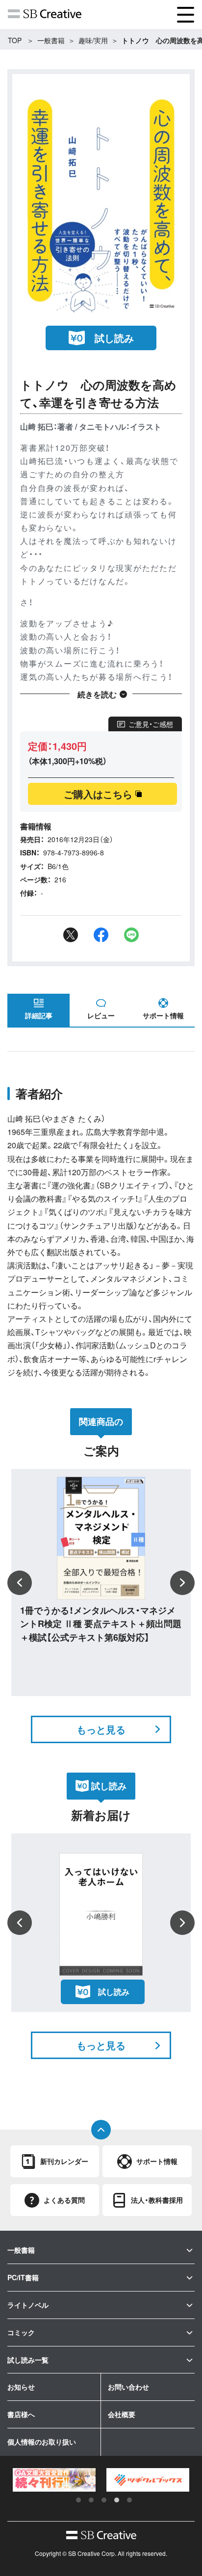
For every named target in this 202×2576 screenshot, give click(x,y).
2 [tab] (91, 2500)
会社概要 (122, 2414)
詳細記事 (39, 1015)
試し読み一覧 (28, 2360)
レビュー (101, 1015)
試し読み (114, 338)
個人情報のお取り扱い (42, 2442)
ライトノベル (28, 2305)
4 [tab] (117, 2500)
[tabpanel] (54, 2480)
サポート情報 (163, 1015)
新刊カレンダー (64, 2161)
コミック (21, 2332)
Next (182, 1583)
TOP (15, 40)
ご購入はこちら (98, 794)
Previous (20, 1583)
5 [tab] (129, 2500)
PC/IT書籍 (23, 2277)
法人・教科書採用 (157, 2200)
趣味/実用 (93, 40)
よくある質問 (64, 2200)
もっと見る (101, 1729)
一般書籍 (51, 40)
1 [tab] (78, 2500)
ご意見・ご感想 (151, 724)
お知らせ (21, 2387)
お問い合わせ (128, 2387)
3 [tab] (104, 2500)
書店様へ (21, 2414)
